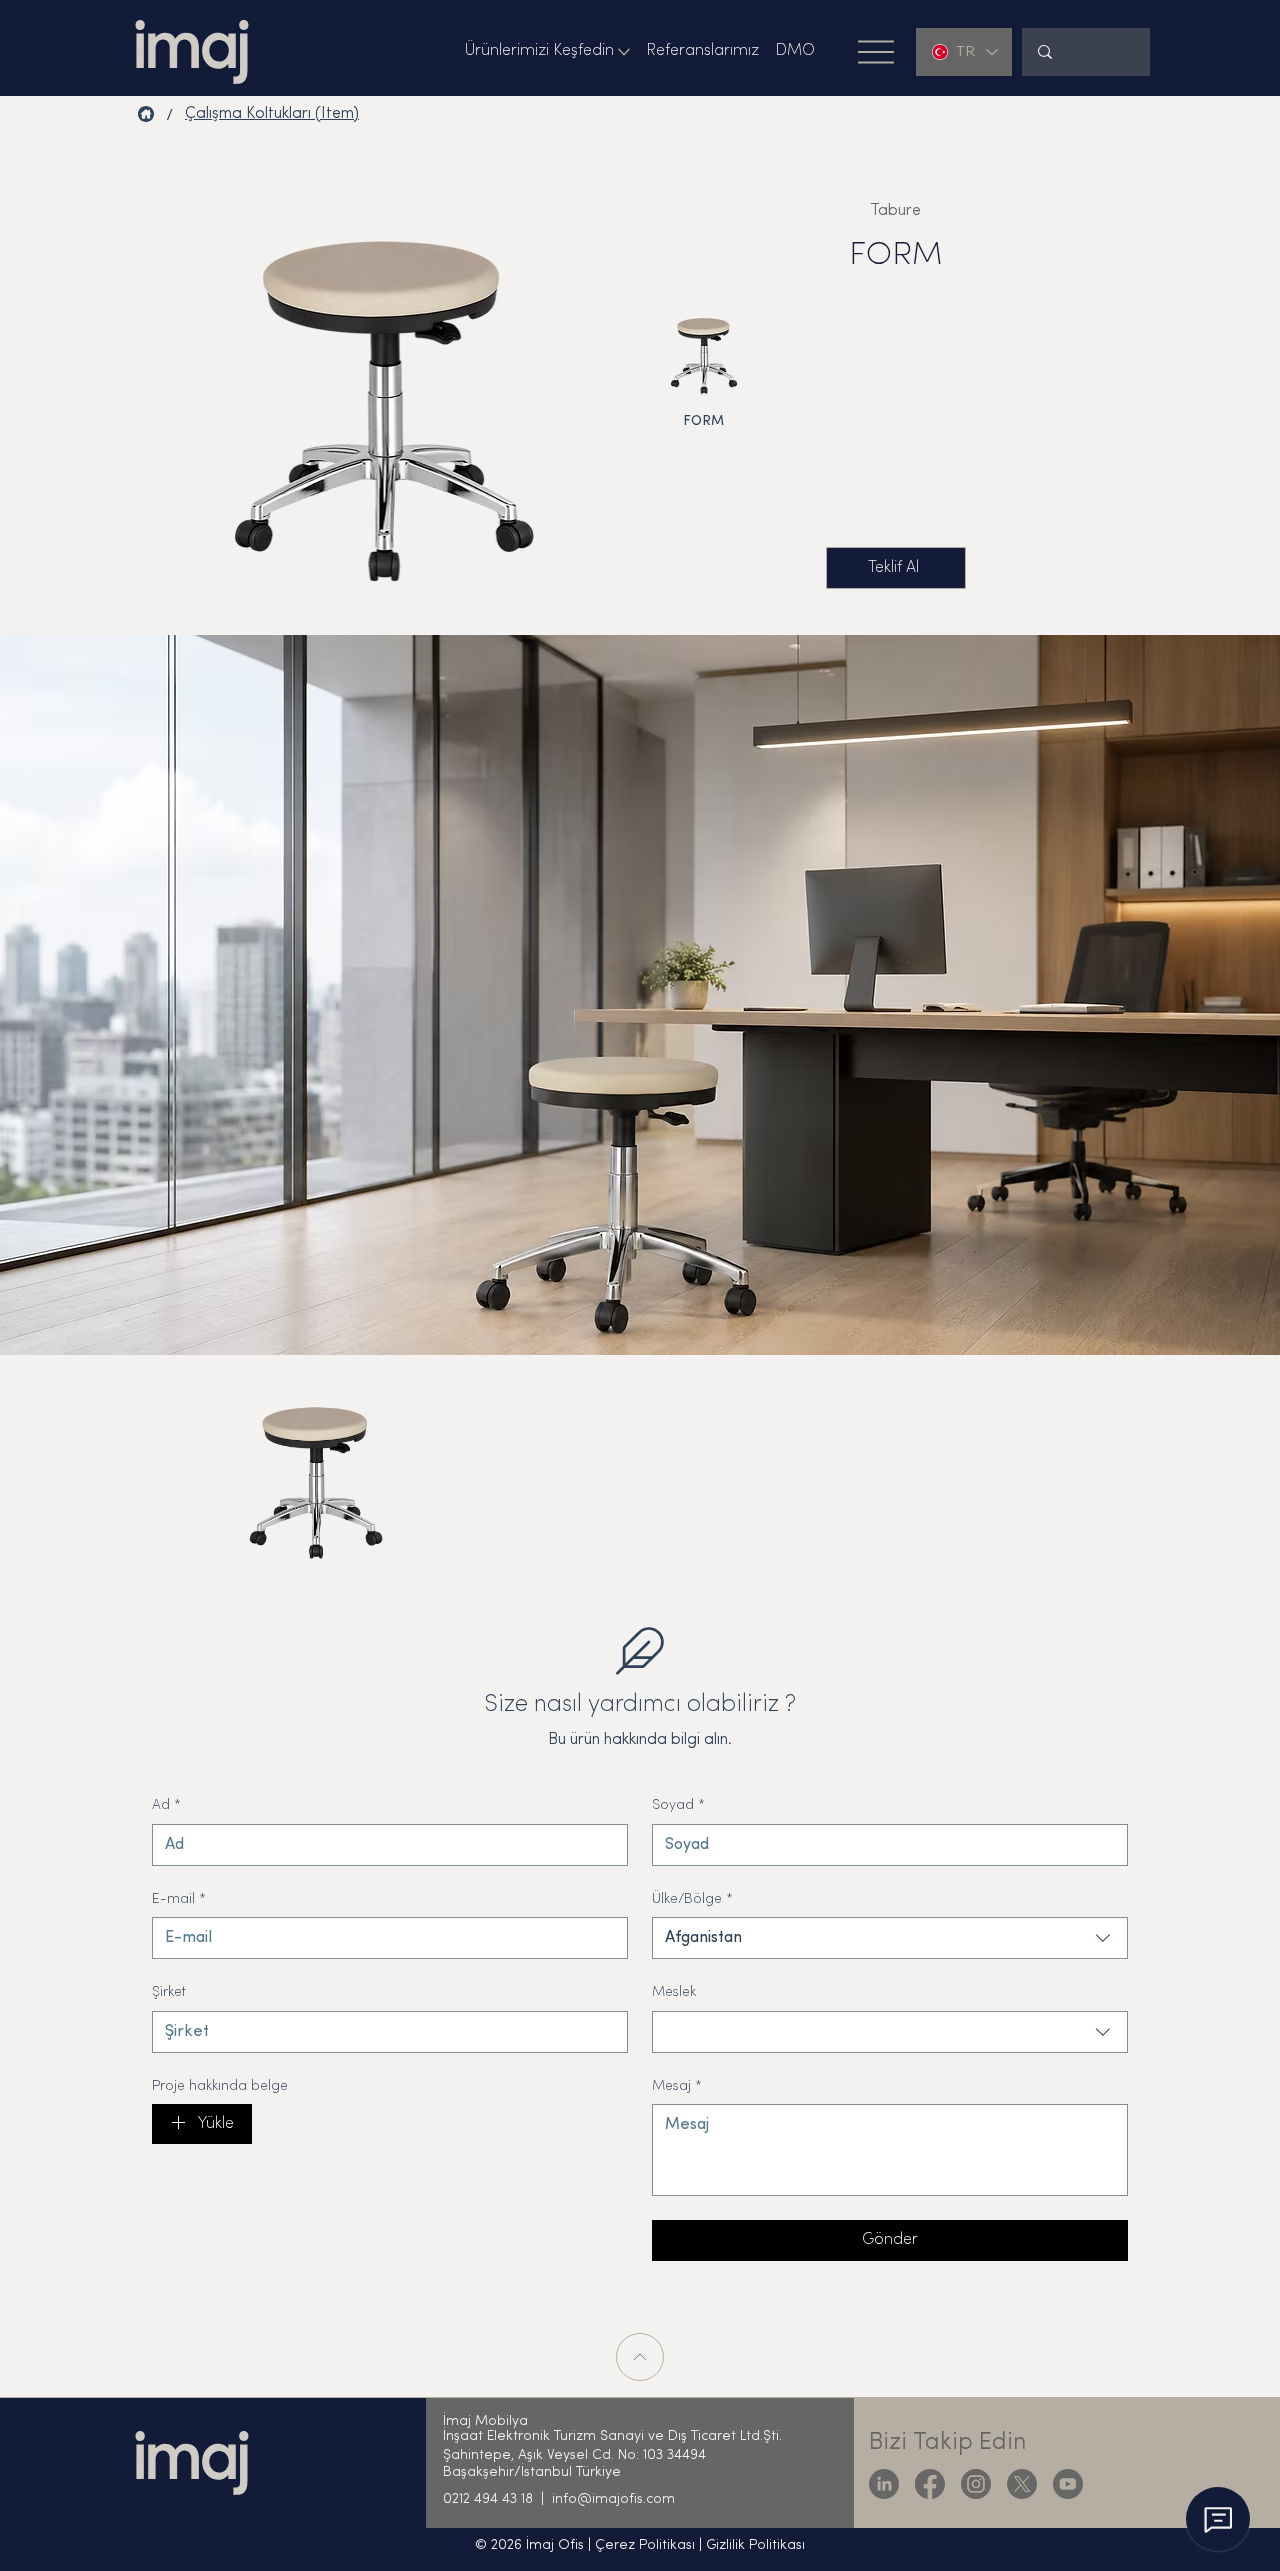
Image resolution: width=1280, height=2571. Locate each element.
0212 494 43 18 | (497, 2499)
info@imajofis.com (613, 2499)
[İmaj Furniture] (146, 114)
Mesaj (677, 2086)
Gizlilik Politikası (755, 2545)
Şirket (169, 1992)
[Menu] (876, 52)
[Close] (640, 2357)
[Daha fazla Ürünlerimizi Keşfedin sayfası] (624, 52)
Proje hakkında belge (220, 2086)
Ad (166, 1805)
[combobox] (890, 1938)
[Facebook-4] (930, 2484)
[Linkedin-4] (884, 2484)
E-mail (179, 1899)
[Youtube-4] (1068, 2484)
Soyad (678, 1805)
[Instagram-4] (976, 2484)
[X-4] (1022, 2484)
